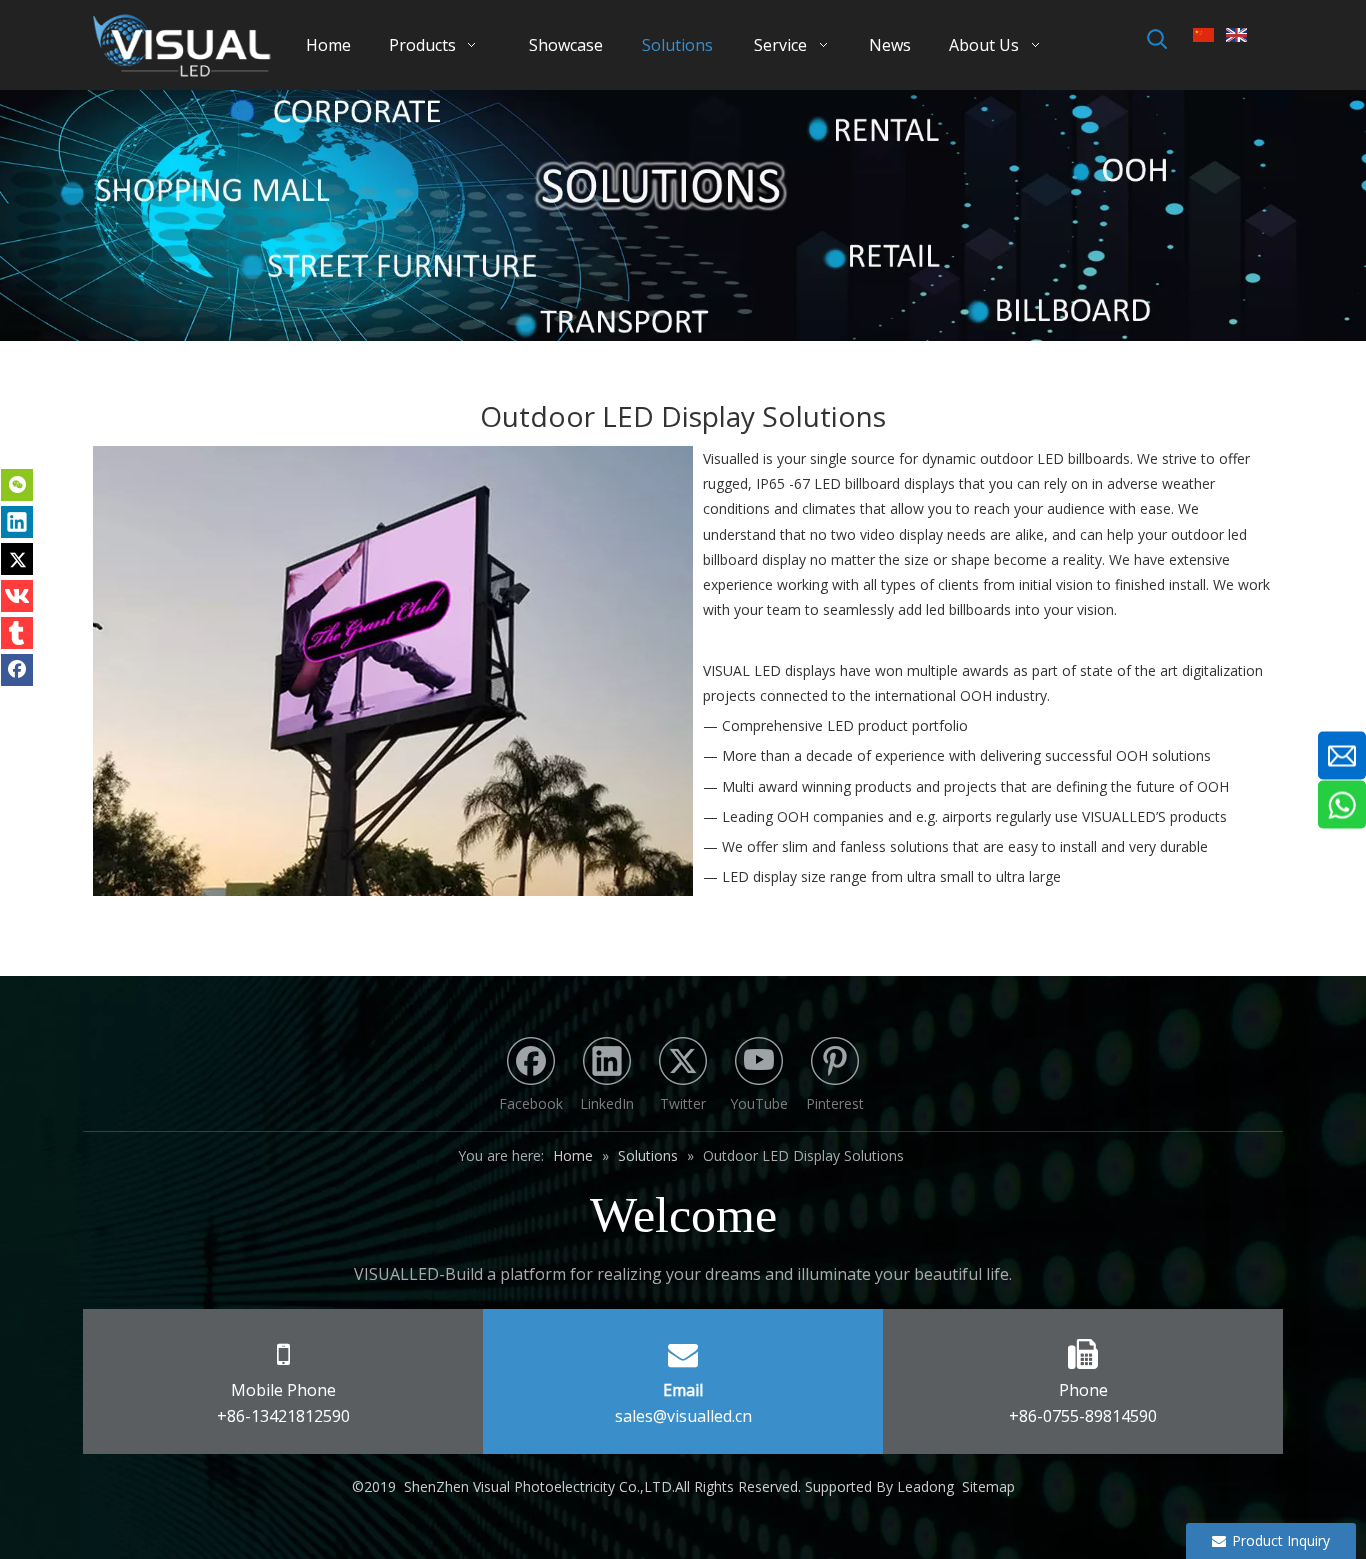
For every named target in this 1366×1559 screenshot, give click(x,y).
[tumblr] (17, 633)
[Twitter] (17, 559)
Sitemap (988, 1486)
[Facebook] (17, 670)
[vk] (17, 596)
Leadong (925, 1486)
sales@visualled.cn (683, 1416)
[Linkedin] (17, 522)
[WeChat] (17, 485)
